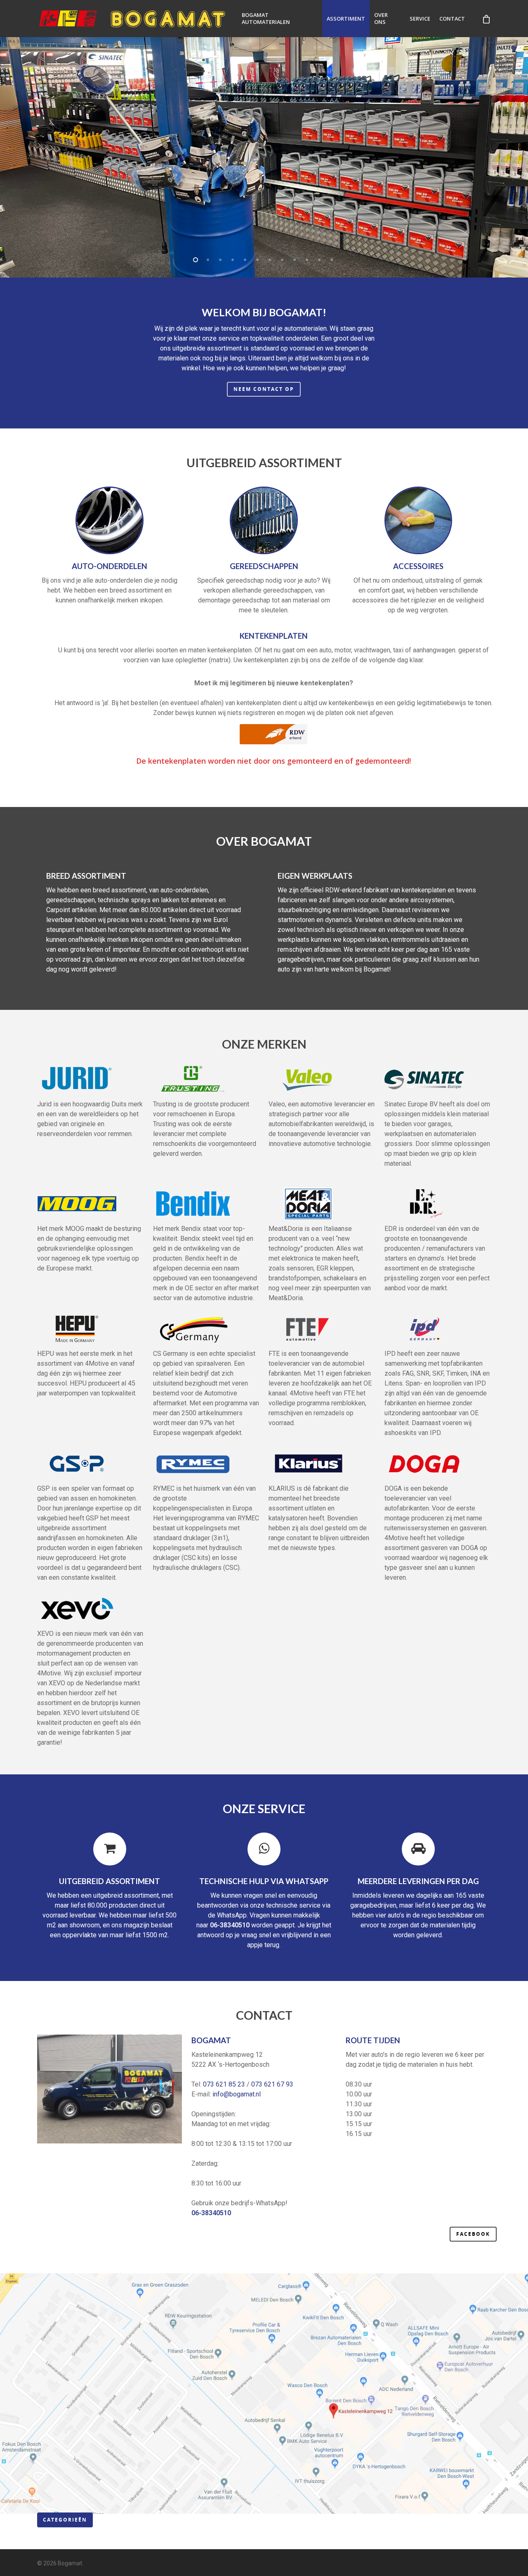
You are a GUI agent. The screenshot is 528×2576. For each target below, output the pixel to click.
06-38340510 (230, 1925)
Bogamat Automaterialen (266, 19)
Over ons (381, 19)
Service (420, 19)
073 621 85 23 (224, 2084)
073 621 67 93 (272, 2084)
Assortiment (346, 19)
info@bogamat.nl (237, 2094)
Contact (452, 19)
